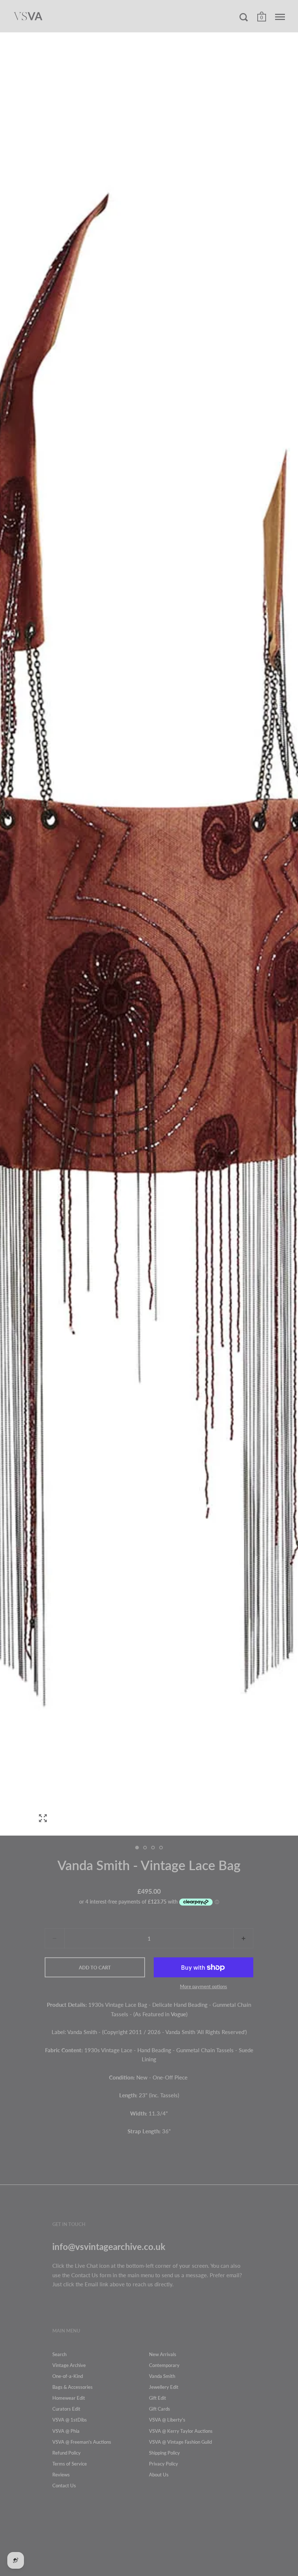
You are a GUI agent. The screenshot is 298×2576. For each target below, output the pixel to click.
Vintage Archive (69, 2365)
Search (59, 2354)
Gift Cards (160, 2409)
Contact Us (64, 2485)
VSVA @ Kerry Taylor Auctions (181, 2431)
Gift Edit (158, 2398)
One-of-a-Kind (68, 2376)
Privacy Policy (164, 2464)
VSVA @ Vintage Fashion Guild (180, 2442)
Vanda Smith (162, 2376)
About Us (159, 2475)
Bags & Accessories (73, 2387)
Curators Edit (66, 2409)
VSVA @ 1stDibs (70, 2420)
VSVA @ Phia (66, 2431)
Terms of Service (70, 2464)
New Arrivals (163, 2354)
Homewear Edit (69, 2398)
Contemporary (164, 2365)
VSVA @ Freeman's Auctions (82, 2442)
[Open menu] (280, 17)
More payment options (204, 1986)
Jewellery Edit (164, 2387)
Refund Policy (67, 2453)
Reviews (61, 2475)
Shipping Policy (164, 2453)
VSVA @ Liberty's (167, 2420)
